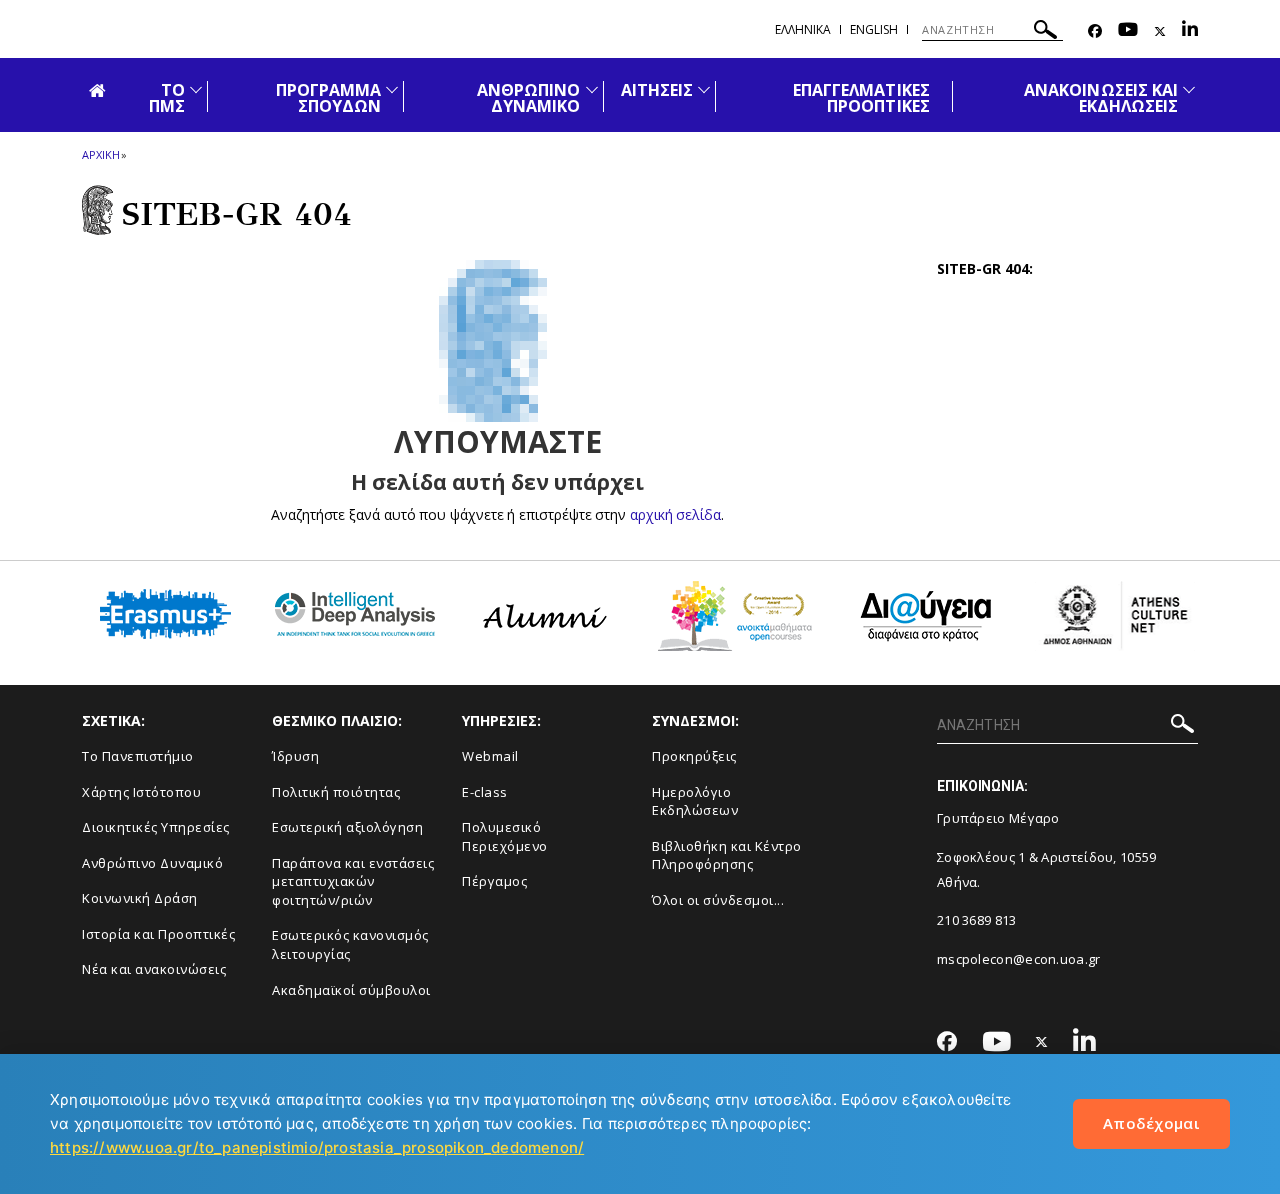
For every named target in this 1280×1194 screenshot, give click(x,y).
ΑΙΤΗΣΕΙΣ (657, 90)
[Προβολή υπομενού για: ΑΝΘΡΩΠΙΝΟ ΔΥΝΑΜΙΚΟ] (592, 89)
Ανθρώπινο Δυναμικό (152, 863)
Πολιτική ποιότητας (336, 792)
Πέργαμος (494, 881)
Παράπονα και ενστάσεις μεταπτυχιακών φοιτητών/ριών (353, 881)
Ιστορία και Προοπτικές (158, 934)
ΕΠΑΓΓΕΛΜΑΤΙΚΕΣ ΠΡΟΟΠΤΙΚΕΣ (861, 98)
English (874, 29)
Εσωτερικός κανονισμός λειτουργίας (350, 944)
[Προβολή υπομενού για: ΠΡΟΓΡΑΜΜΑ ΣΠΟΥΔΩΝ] (392, 89)
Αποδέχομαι (1151, 1123)
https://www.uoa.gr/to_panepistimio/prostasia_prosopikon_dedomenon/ (317, 1147)
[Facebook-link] (1095, 31)
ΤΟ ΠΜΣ (167, 98)
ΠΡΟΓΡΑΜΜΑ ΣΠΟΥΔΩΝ (328, 98)
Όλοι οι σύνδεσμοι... (718, 900)
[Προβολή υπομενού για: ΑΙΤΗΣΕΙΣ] (704, 89)
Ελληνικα (803, 29)
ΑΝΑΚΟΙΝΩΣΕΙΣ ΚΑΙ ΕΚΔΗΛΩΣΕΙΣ (1101, 98)
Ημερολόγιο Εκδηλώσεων (695, 801)
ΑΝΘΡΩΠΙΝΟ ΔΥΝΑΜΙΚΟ (528, 98)
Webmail (490, 756)
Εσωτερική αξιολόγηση (347, 827)
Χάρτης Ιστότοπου (141, 792)
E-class (485, 792)
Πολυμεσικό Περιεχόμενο (505, 836)
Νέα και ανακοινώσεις (154, 969)
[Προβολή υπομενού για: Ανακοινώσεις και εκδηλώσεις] (1189, 89)
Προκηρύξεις (694, 756)
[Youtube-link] (1128, 31)
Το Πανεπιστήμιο (138, 756)
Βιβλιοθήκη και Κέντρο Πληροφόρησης (727, 855)
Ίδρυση (295, 756)
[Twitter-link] (1160, 31)
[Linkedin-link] (1190, 31)
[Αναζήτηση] (1045, 32)
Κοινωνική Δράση (140, 898)
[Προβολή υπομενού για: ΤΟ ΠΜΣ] (196, 89)
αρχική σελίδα (675, 514)
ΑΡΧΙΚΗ (100, 154)
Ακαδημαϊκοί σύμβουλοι (351, 990)
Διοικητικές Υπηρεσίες (156, 827)
